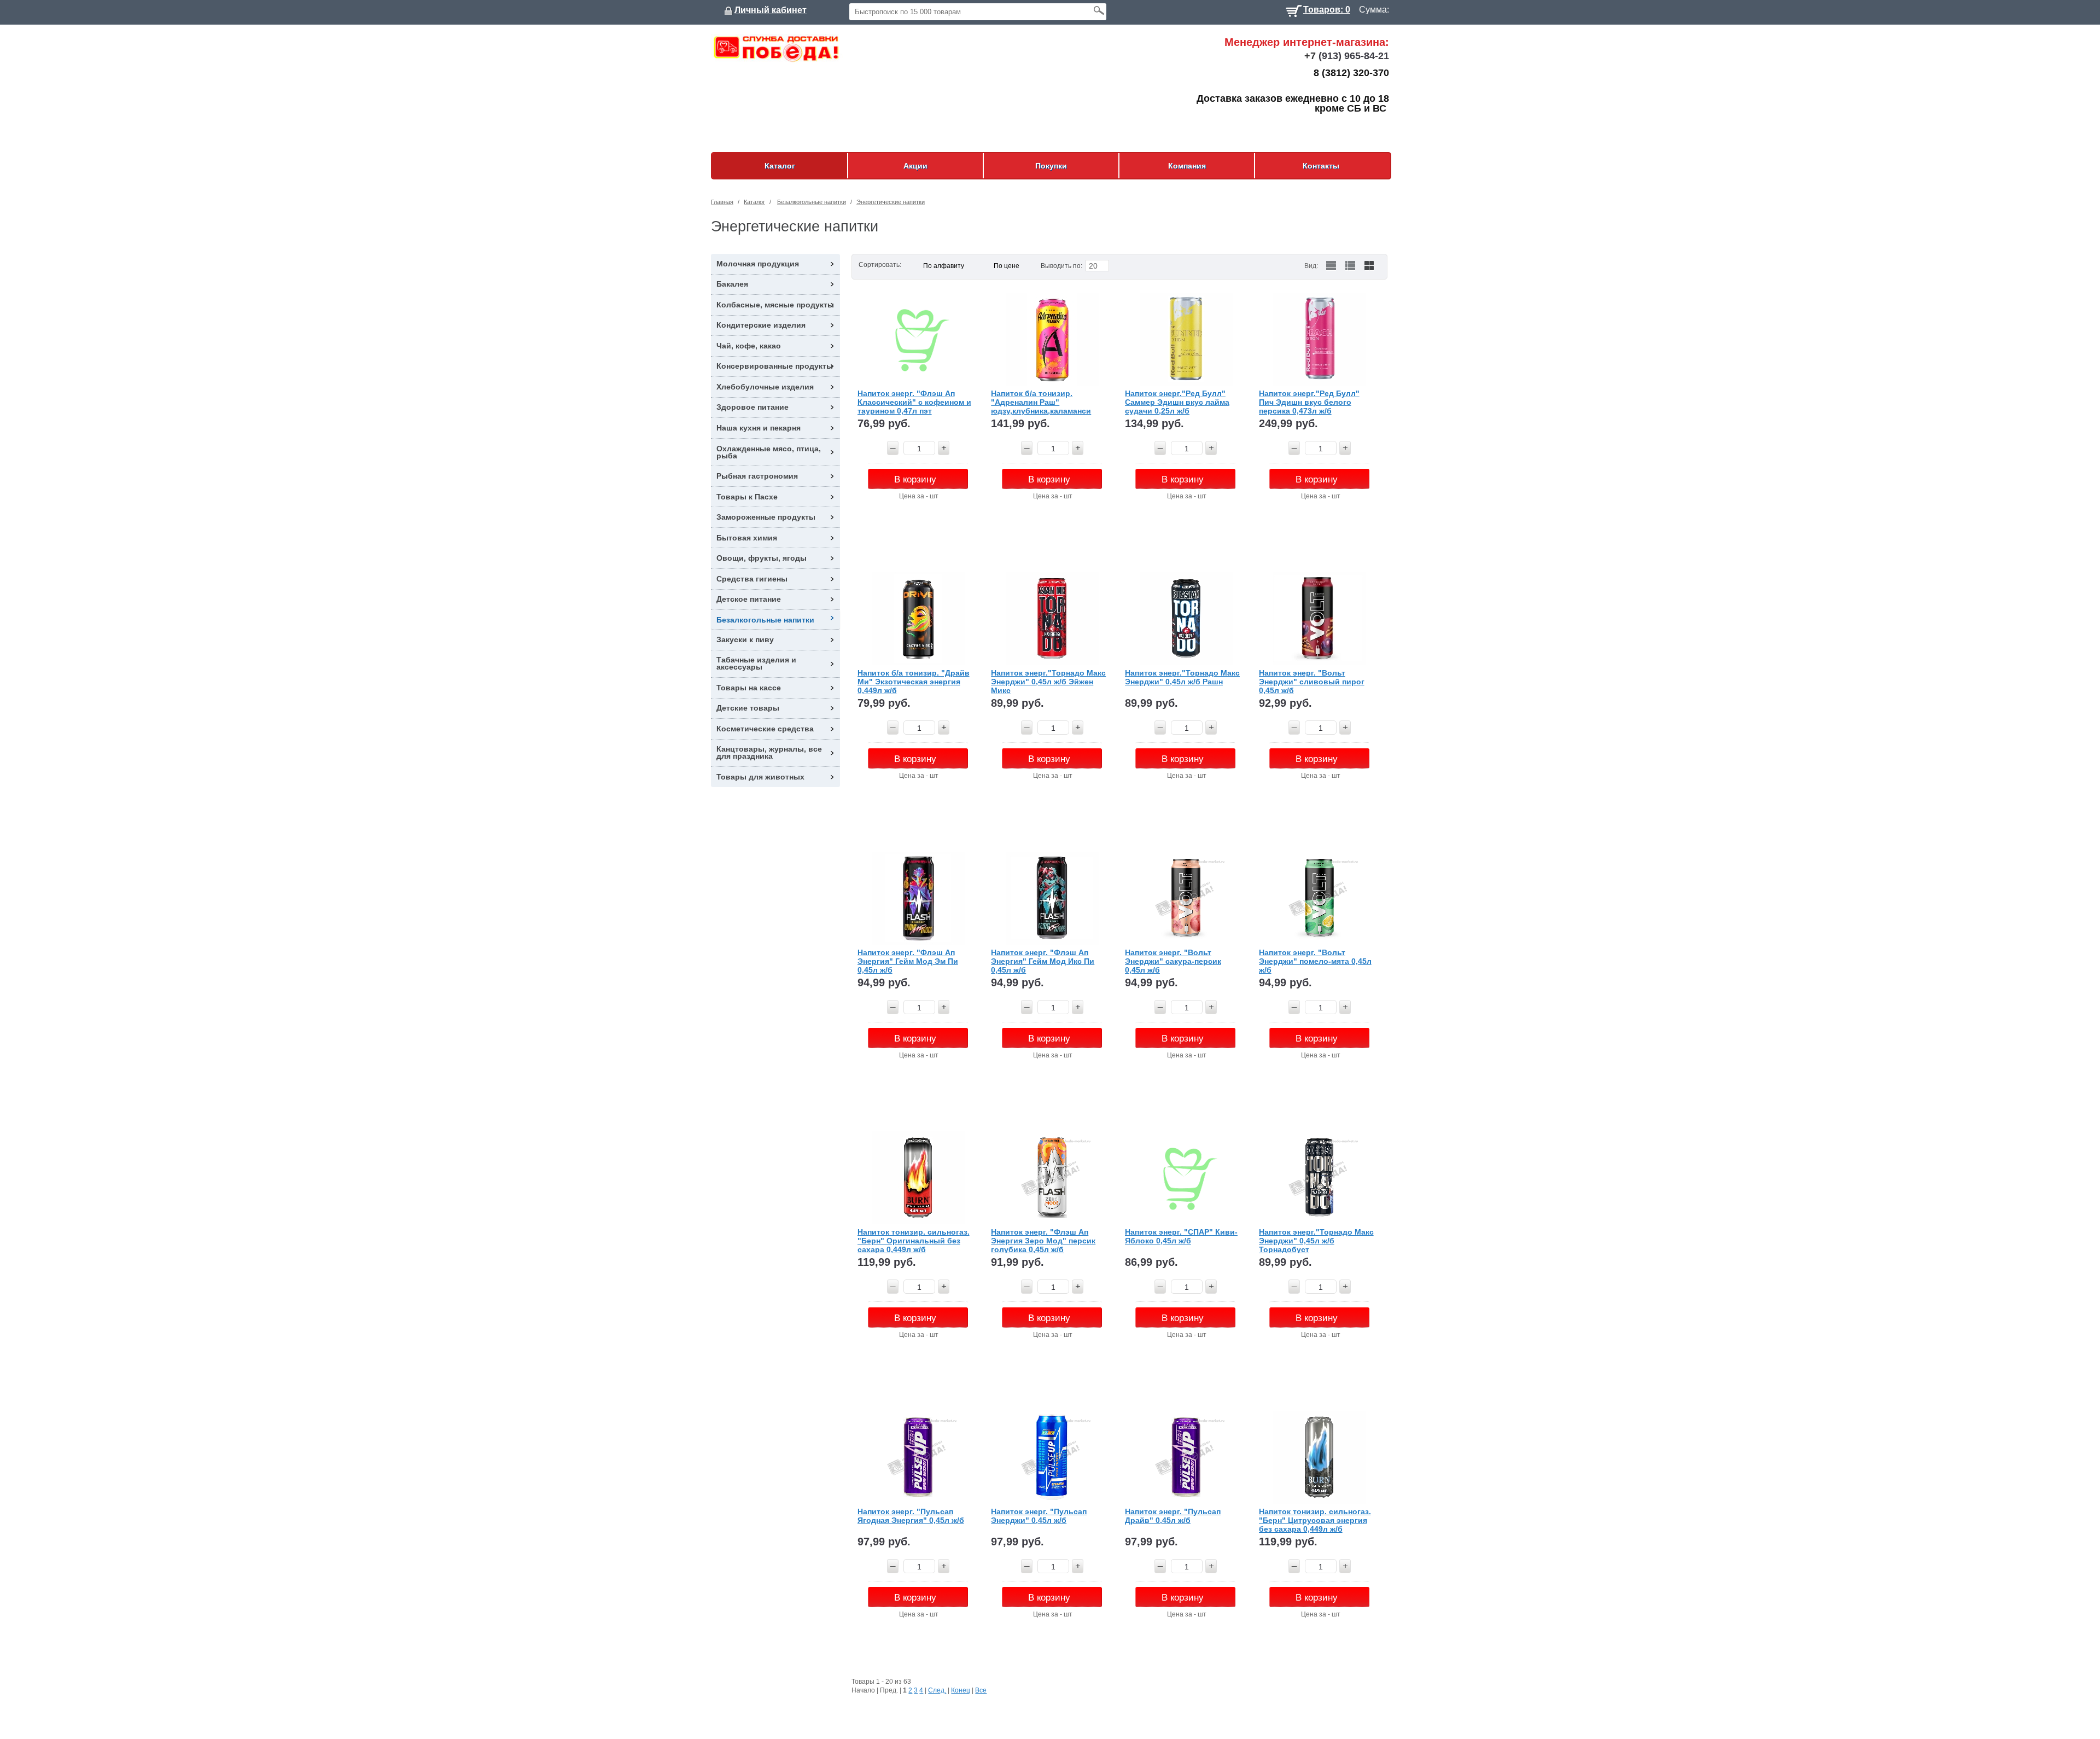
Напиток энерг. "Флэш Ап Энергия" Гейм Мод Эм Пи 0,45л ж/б (908, 961)
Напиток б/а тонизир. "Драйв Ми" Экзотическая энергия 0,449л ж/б (914, 681)
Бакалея (732, 284)
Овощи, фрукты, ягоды (762, 558)
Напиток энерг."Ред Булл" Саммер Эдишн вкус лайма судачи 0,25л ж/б (1177, 402)
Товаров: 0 (1327, 8)
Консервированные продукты (775, 366)
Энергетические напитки (891, 202)
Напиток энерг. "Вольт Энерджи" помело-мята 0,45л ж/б (1315, 961)
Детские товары (748, 708)
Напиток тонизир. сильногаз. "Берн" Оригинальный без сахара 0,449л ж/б (914, 1240)
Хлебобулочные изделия (765, 387)
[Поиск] (1099, 10)
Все (981, 1690)
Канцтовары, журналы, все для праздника (769, 752)
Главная (722, 202)
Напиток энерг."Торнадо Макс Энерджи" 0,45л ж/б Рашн (1182, 677)
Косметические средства (765, 729)
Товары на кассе (749, 688)
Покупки (1051, 166)
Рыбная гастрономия (757, 476)
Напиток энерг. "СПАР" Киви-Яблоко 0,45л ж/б (1181, 1236)
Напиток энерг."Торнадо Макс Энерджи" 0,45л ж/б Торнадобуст (1316, 1240)
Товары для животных (760, 777)
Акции (915, 166)
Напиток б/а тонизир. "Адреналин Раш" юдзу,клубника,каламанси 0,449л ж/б (1041, 402)
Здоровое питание (752, 407)
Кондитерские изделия (761, 325)
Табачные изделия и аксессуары (756, 663)
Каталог (780, 166)
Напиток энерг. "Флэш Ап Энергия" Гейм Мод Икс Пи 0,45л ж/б (1043, 961)
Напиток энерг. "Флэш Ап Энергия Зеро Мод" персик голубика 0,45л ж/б (1043, 1240)
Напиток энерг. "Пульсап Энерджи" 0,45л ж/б (1039, 1516)
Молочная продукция (758, 264)
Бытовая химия (747, 538)
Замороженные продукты (766, 517)
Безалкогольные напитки (812, 202)
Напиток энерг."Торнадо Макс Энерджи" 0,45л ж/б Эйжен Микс (1048, 681)
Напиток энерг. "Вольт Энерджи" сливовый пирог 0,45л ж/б (1312, 681)
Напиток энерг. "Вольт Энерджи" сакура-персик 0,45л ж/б (1173, 961)
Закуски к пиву (745, 639)
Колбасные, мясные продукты (775, 305)
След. (937, 1690)
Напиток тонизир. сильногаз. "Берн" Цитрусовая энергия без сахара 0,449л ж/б (1315, 1520)
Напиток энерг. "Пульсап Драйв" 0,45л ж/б (1173, 1516)
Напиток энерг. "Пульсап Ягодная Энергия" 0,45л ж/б (911, 1516)
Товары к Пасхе (747, 497)
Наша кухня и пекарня (759, 428)
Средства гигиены (752, 579)
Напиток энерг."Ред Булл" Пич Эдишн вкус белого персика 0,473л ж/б (1309, 402)
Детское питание (749, 599)
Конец (961, 1690)
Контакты (1321, 166)
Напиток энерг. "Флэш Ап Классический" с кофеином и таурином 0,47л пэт (914, 402)
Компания (1187, 166)
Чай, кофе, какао (749, 346)
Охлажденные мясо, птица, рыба (769, 452)
